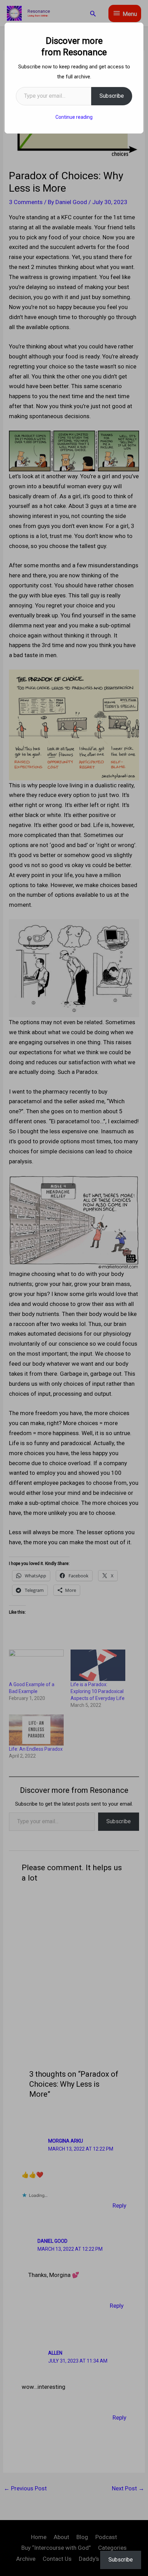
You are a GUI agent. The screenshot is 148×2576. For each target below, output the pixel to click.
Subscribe (112, 96)
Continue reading (74, 117)
